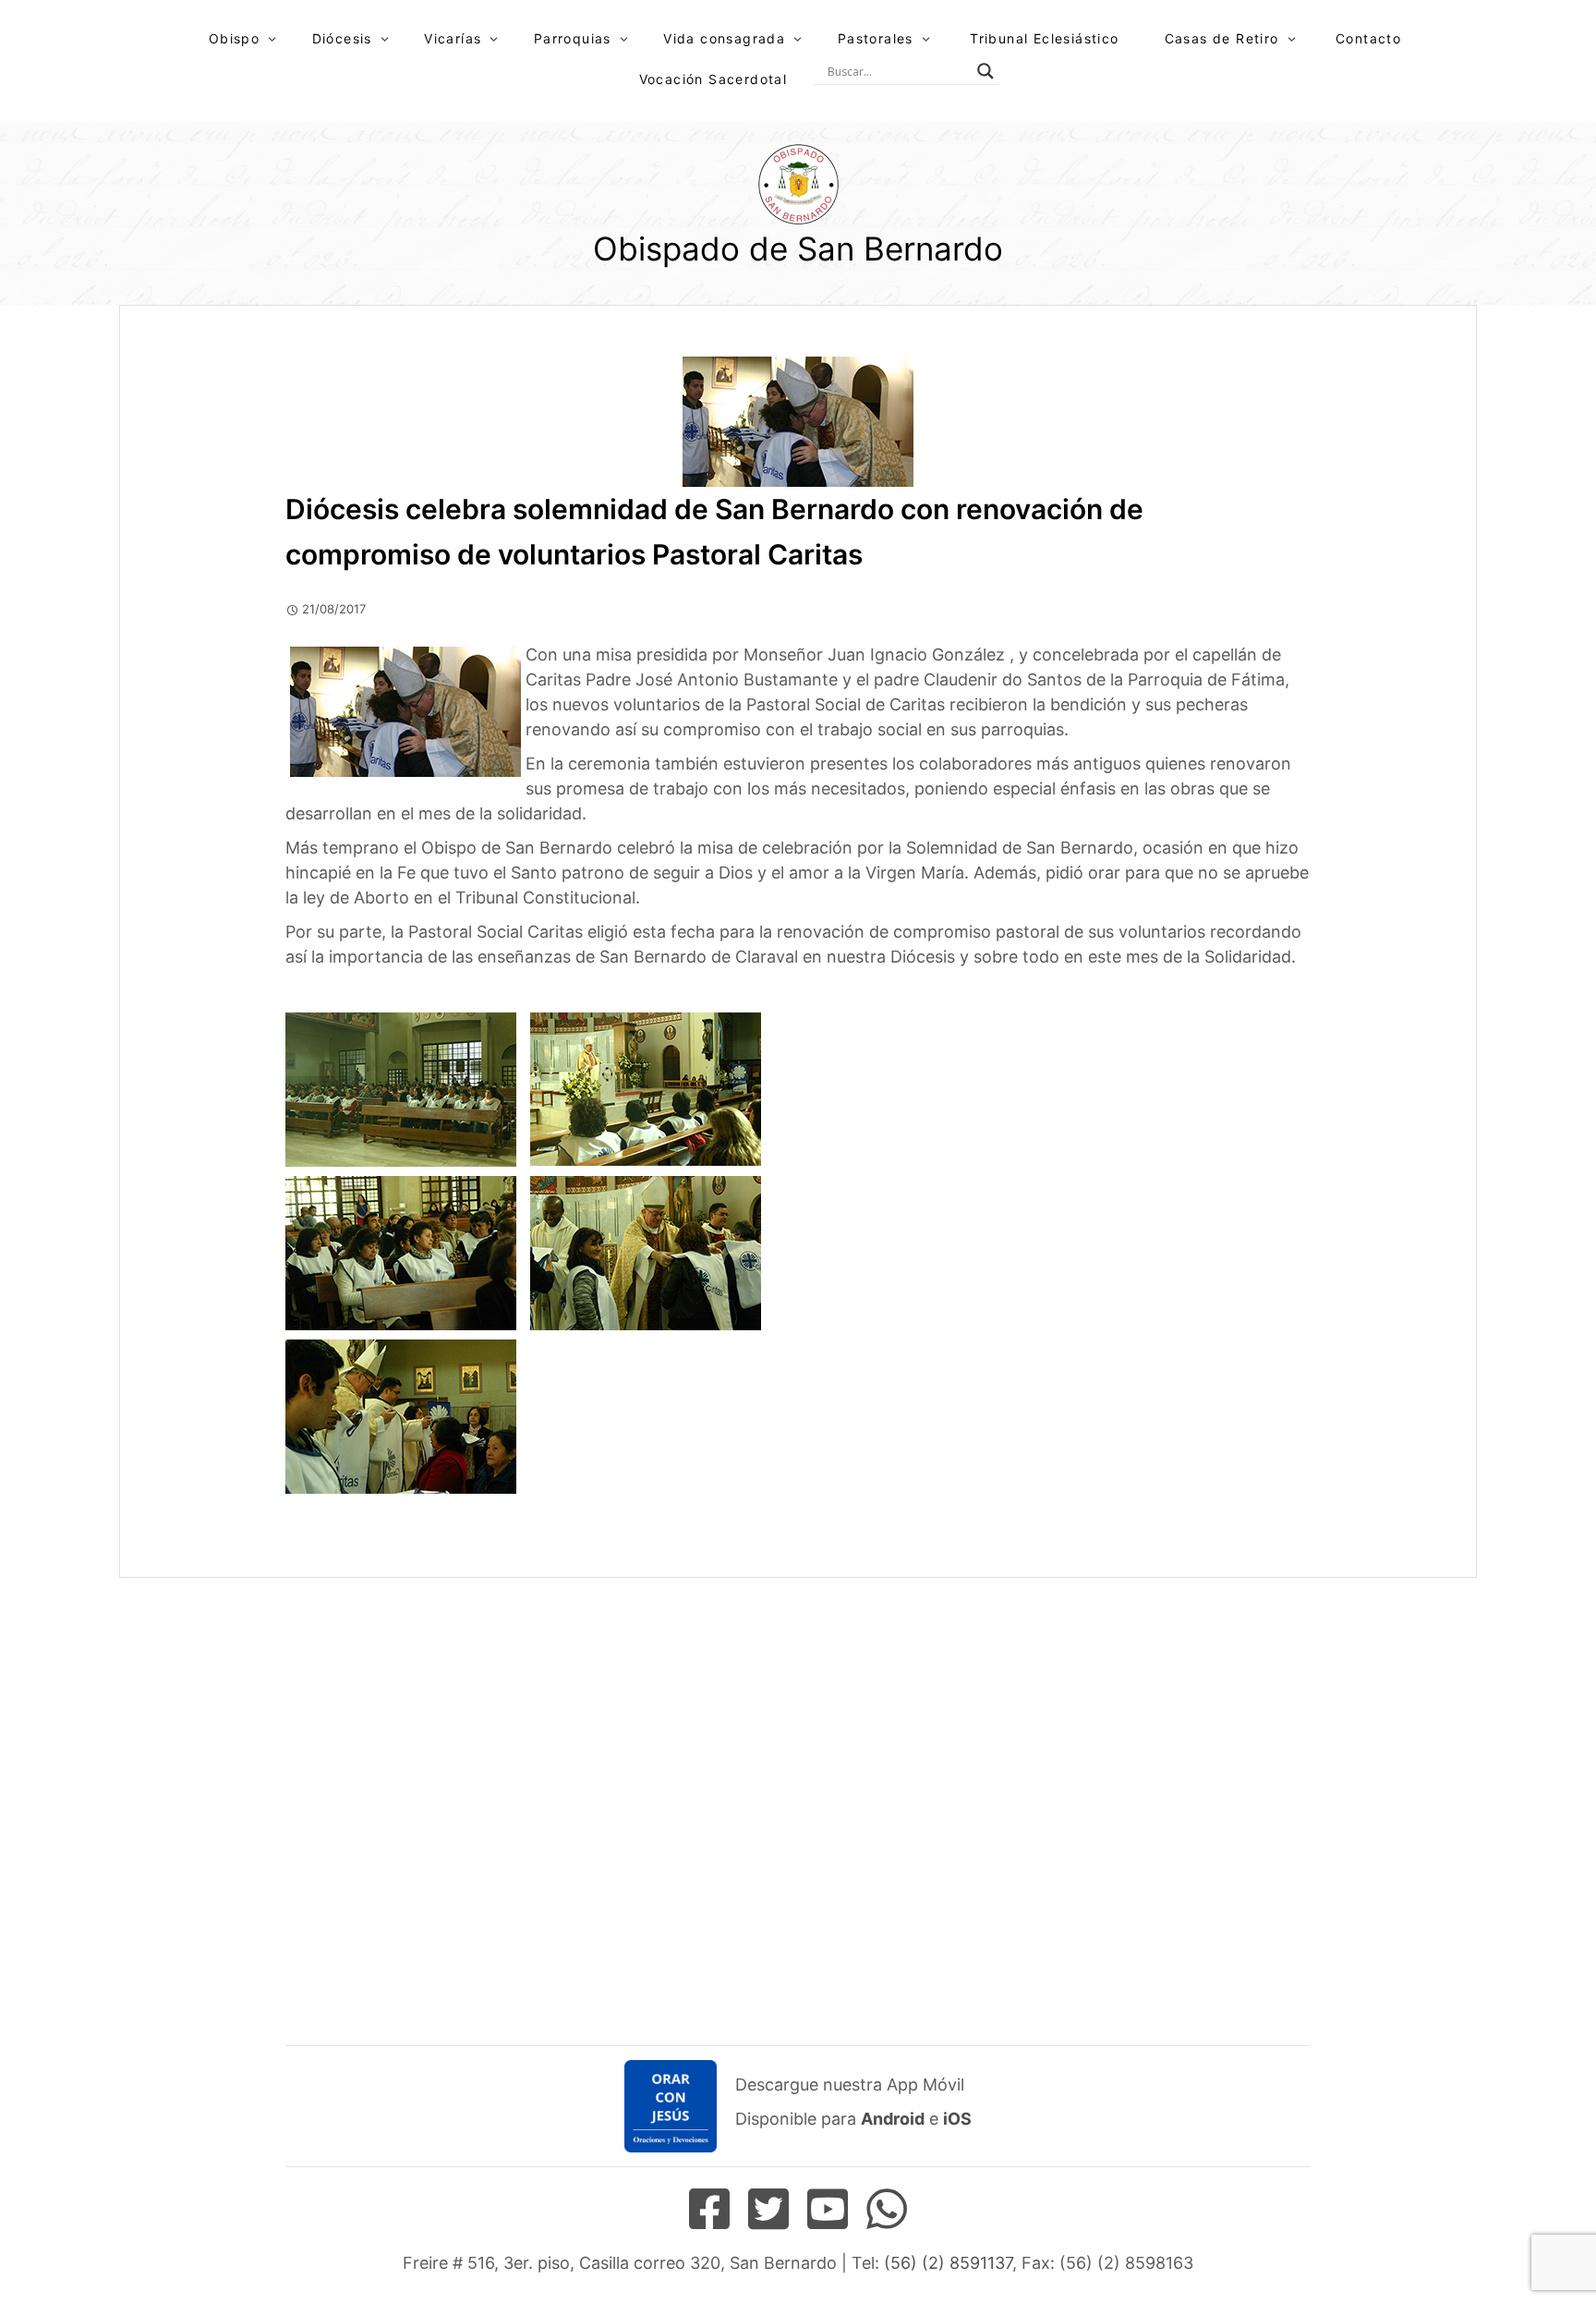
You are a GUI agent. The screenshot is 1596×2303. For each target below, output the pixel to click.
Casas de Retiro (1222, 38)
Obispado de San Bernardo (798, 248)
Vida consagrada (724, 38)
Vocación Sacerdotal (713, 79)
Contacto (1368, 38)
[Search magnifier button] (985, 71)
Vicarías (453, 38)
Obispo (234, 38)
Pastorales (876, 38)
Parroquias (573, 38)
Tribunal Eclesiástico (1044, 38)
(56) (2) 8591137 (948, 2263)
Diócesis (342, 38)
